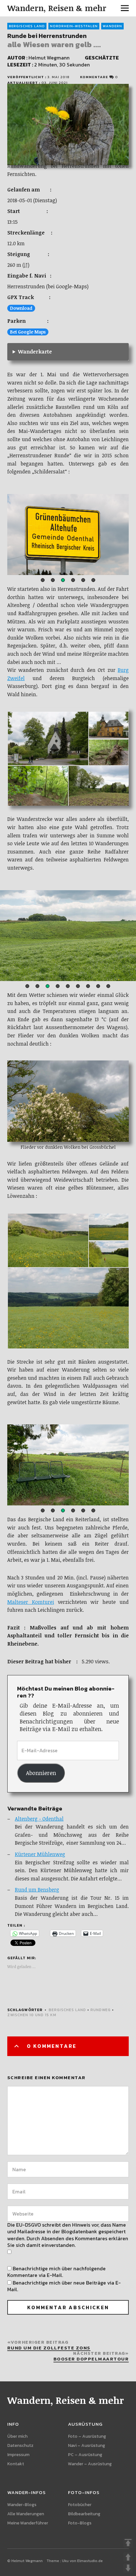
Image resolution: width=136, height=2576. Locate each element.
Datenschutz (20, 2445)
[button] (43, 580)
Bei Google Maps (28, 332)
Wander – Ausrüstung (90, 2464)
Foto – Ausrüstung (87, 2436)
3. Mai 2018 (59, 77)
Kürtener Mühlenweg (40, 1854)
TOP (128, 2543)
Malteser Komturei (31, 1602)
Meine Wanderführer (28, 2523)
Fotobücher (80, 2505)
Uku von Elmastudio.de (82, 2561)
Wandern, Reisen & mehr (57, 8)
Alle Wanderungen (26, 2514)
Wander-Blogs (22, 2505)
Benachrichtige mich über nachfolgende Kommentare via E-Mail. (56, 2272)
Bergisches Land (27, 26)
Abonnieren (41, 1773)
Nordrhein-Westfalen (74, 26)
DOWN (128, 2568)
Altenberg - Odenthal (39, 1819)
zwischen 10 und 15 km (32, 2015)
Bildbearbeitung (84, 2514)
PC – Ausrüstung (85, 2455)
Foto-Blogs (80, 2523)
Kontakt (16, 2464)
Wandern (112, 26)
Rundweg (101, 2010)
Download (21, 308)
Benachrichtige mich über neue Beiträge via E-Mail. (64, 2286)
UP (128, 2557)
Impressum (18, 2455)
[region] (68, 535)
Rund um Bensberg (37, 1890)
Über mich (17, 2436)
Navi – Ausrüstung (87, 2445)
